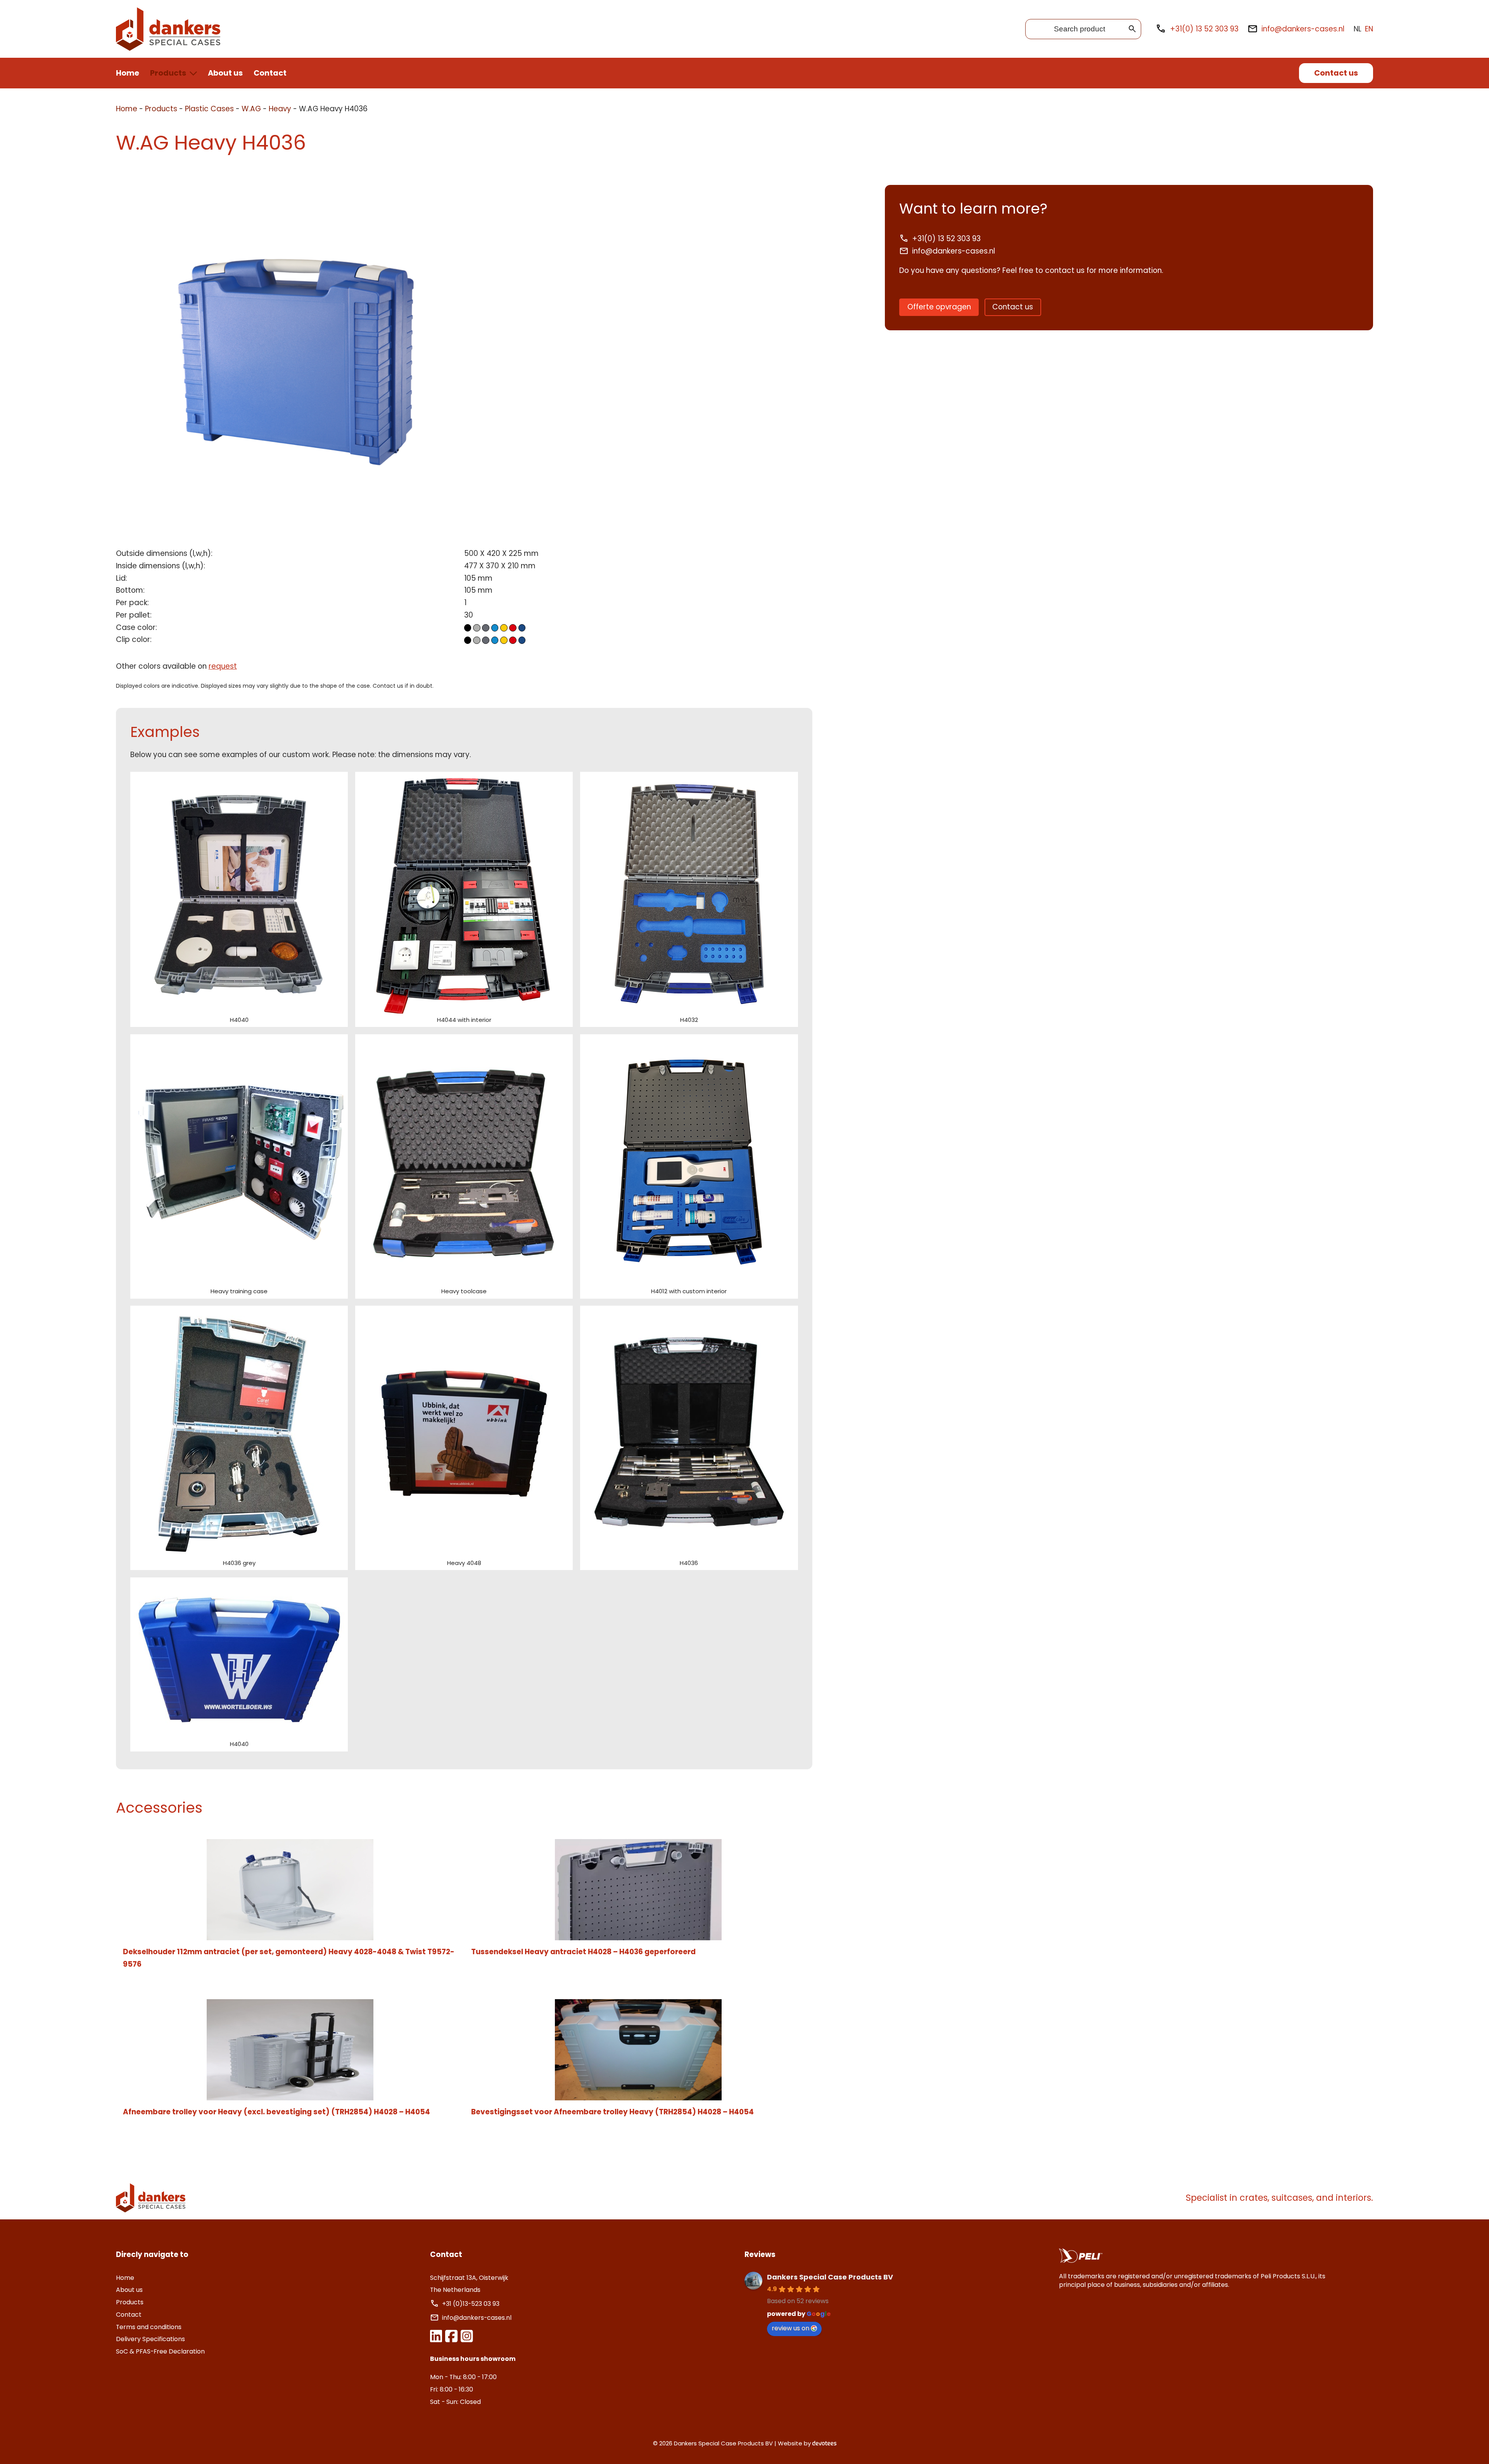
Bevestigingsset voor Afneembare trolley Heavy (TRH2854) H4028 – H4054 (612, 2112)
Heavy (280, 109)
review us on (790, 2328)
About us (225, 73)
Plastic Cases (209, 109)
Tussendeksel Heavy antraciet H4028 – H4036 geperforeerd (583, 1952)
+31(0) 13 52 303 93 (1204, 29)
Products (168, 73)
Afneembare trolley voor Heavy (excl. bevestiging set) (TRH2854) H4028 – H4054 (276, 2112)
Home (128, 73)
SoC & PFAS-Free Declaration (160, 2351)
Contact (270, 73)
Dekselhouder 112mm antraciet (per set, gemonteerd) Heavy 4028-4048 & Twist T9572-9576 (289, 1958)
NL (1358, 29)
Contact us (1336, 73)
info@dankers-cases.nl (1303, 29)
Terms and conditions (149, 2327)
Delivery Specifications (150, 2339)
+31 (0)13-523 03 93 (472, 2304)
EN (1369, 29)
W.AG (251, 109)
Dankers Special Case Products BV (830, 2277)
